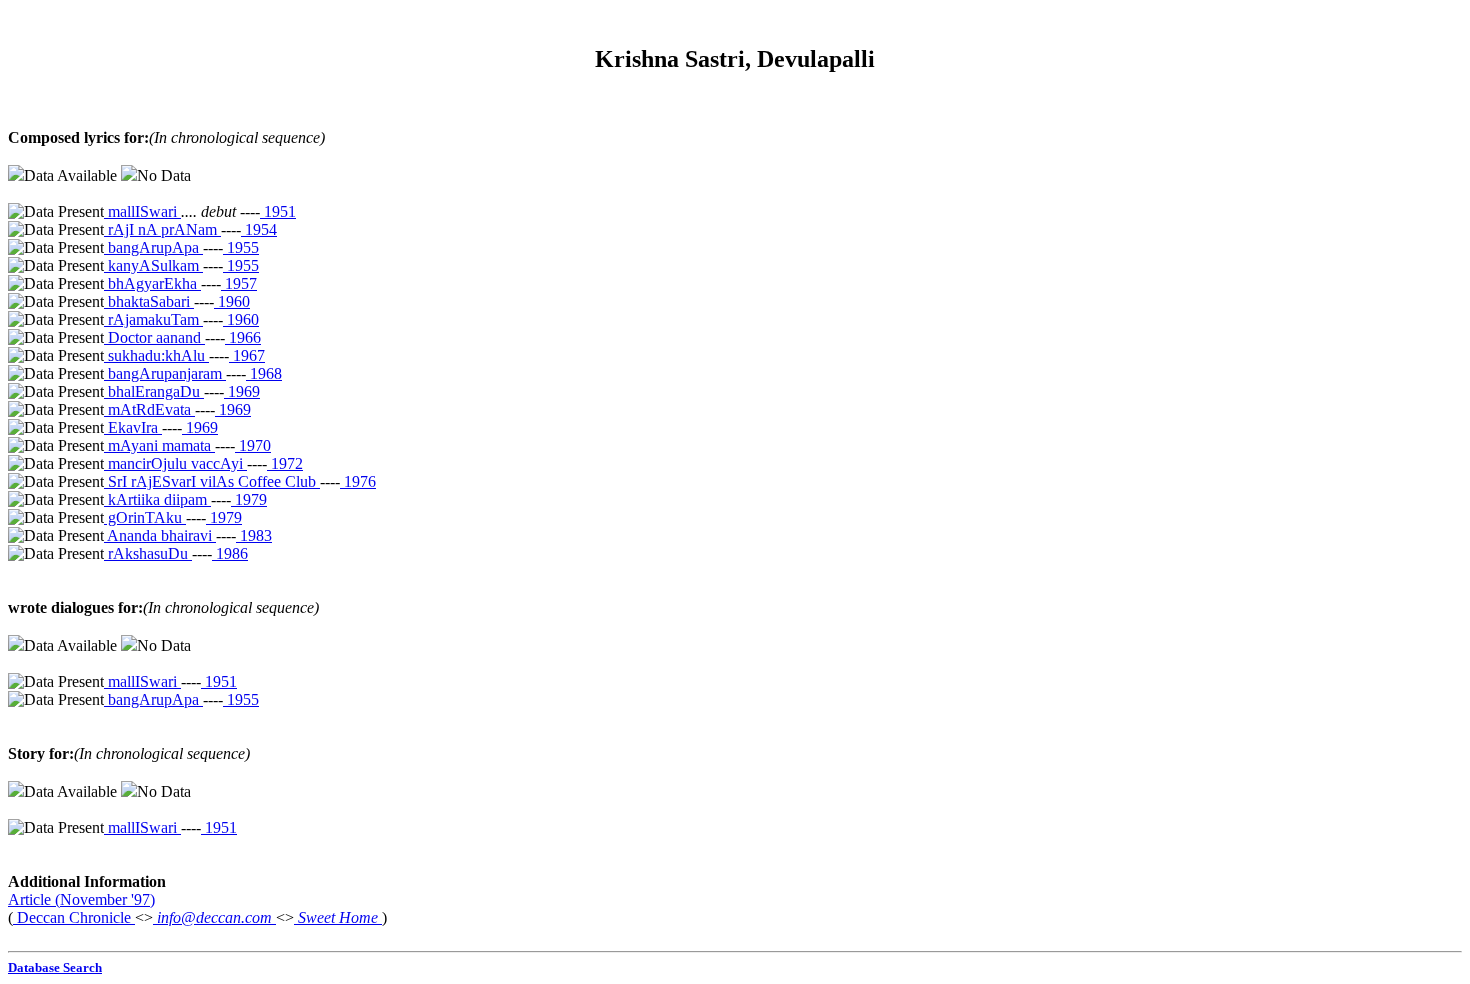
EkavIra (133, 427)
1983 (254, 535)
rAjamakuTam (153, 319)
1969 (242, 391)
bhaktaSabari (149, 301)
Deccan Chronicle (74, 917)
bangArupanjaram (165, 373)
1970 (253, 445)
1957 (239, 283)
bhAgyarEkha (152, 283)
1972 (285, 463)
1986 (230, 553)
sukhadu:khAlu (156, 355)
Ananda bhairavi (160, 535)
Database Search (55, 967)
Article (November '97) (81, 899)
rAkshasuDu (148, 553)
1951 (278, 211)
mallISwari (142, 211)
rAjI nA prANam (162, 229)
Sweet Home (338, 917)
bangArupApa (153, 247)
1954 (259, 229)
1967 (247, 355)
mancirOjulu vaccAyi (175, 463)
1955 (241, 247)
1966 (243, 337)
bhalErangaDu (154, 391)
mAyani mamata (159, 445)
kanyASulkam (153, 265)
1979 (249, 499)
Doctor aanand (154, 337)
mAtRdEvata (149, 409)
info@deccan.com (214, 917)
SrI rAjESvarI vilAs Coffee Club (212, 481)
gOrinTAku (145, 517)
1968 (264, 373)
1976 (358, 481)
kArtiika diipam (157, 499)
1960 (232, 301)
